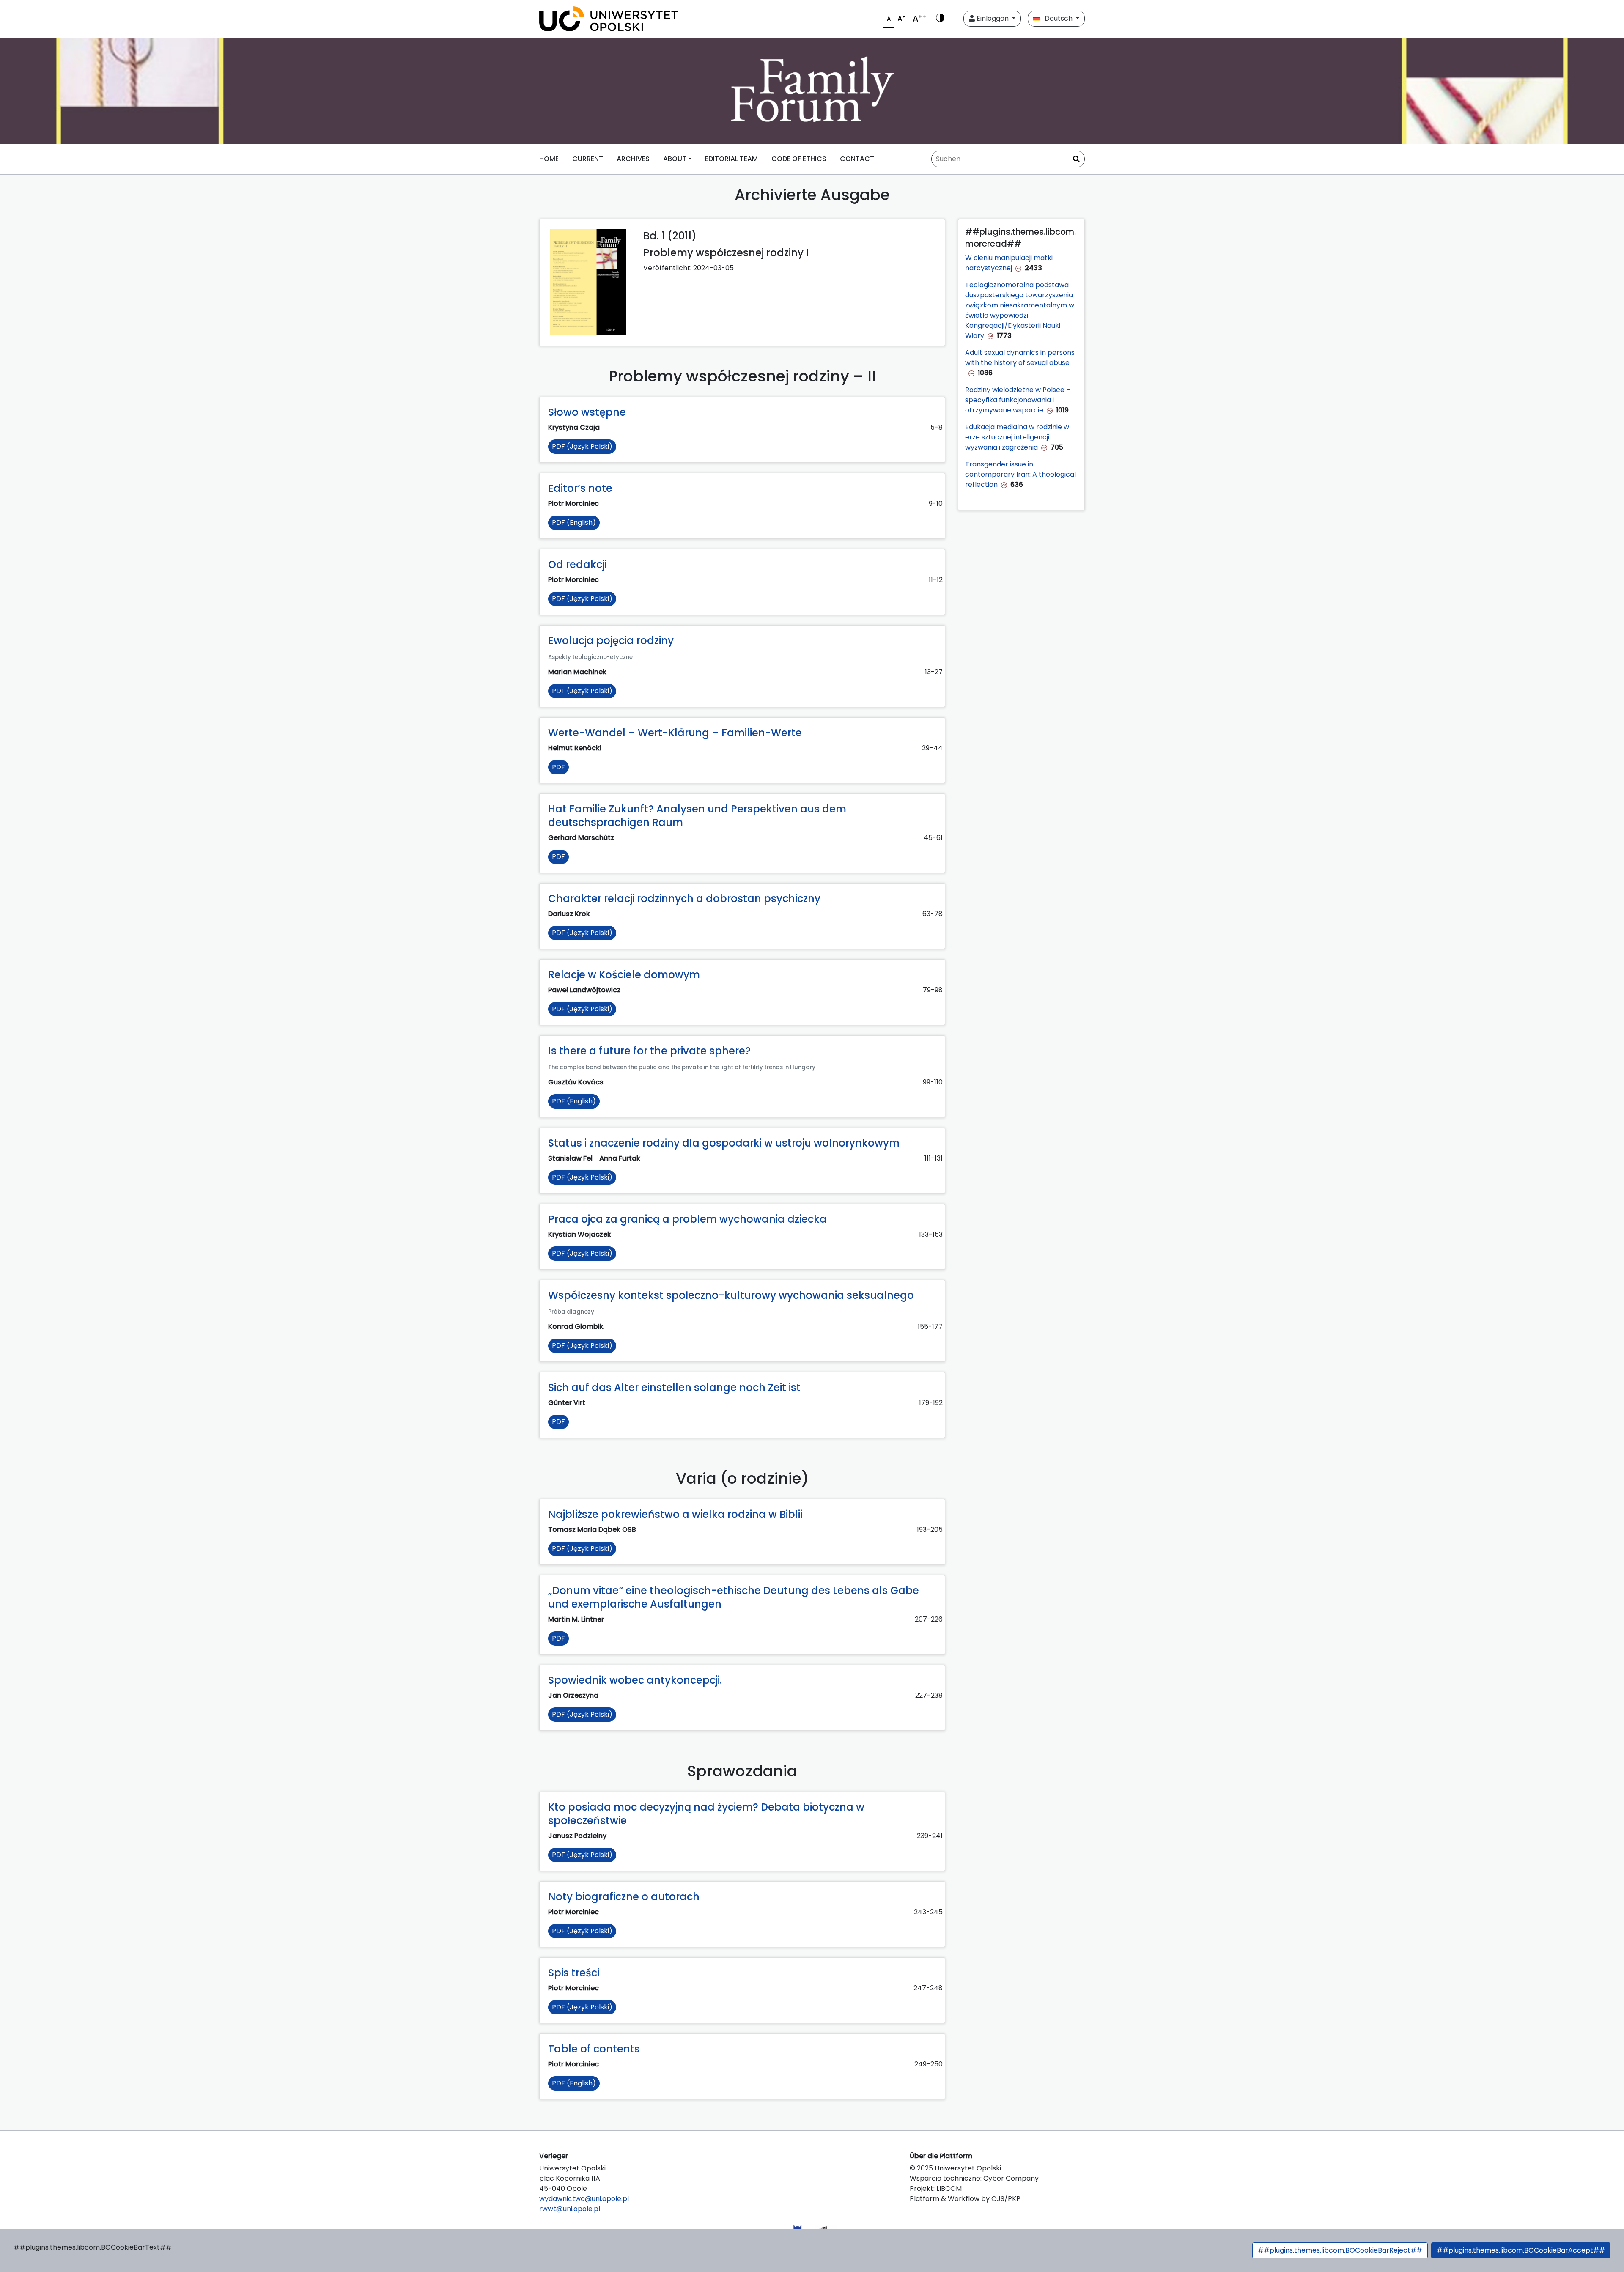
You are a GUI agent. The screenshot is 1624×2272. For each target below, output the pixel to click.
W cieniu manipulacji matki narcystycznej (1009, 263)
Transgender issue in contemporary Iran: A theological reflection (1020, 474)
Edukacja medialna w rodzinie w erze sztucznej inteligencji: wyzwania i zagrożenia (1017, 437)
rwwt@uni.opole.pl (570, 2209)
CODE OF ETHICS (799, 159)
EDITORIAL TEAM (731, 159)
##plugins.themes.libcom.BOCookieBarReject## (1340, 2250)
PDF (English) (574, 523)
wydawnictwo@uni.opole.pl (584, 2199)
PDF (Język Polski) (582, 446)
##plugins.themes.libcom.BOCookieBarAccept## (1521, 2250)
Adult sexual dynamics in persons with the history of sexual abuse (1020, 358)
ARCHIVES (633, 159)
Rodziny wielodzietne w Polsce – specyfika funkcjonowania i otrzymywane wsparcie (1018, 400)
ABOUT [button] (675, 159)
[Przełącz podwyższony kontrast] (940, 19)
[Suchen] (1076, 159)
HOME (549, 159)
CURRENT (588, 159)
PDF (558, 767)
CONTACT (857, 159)
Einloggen (993, 18)
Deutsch (1057, 18)
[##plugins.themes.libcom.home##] (812, 91)
